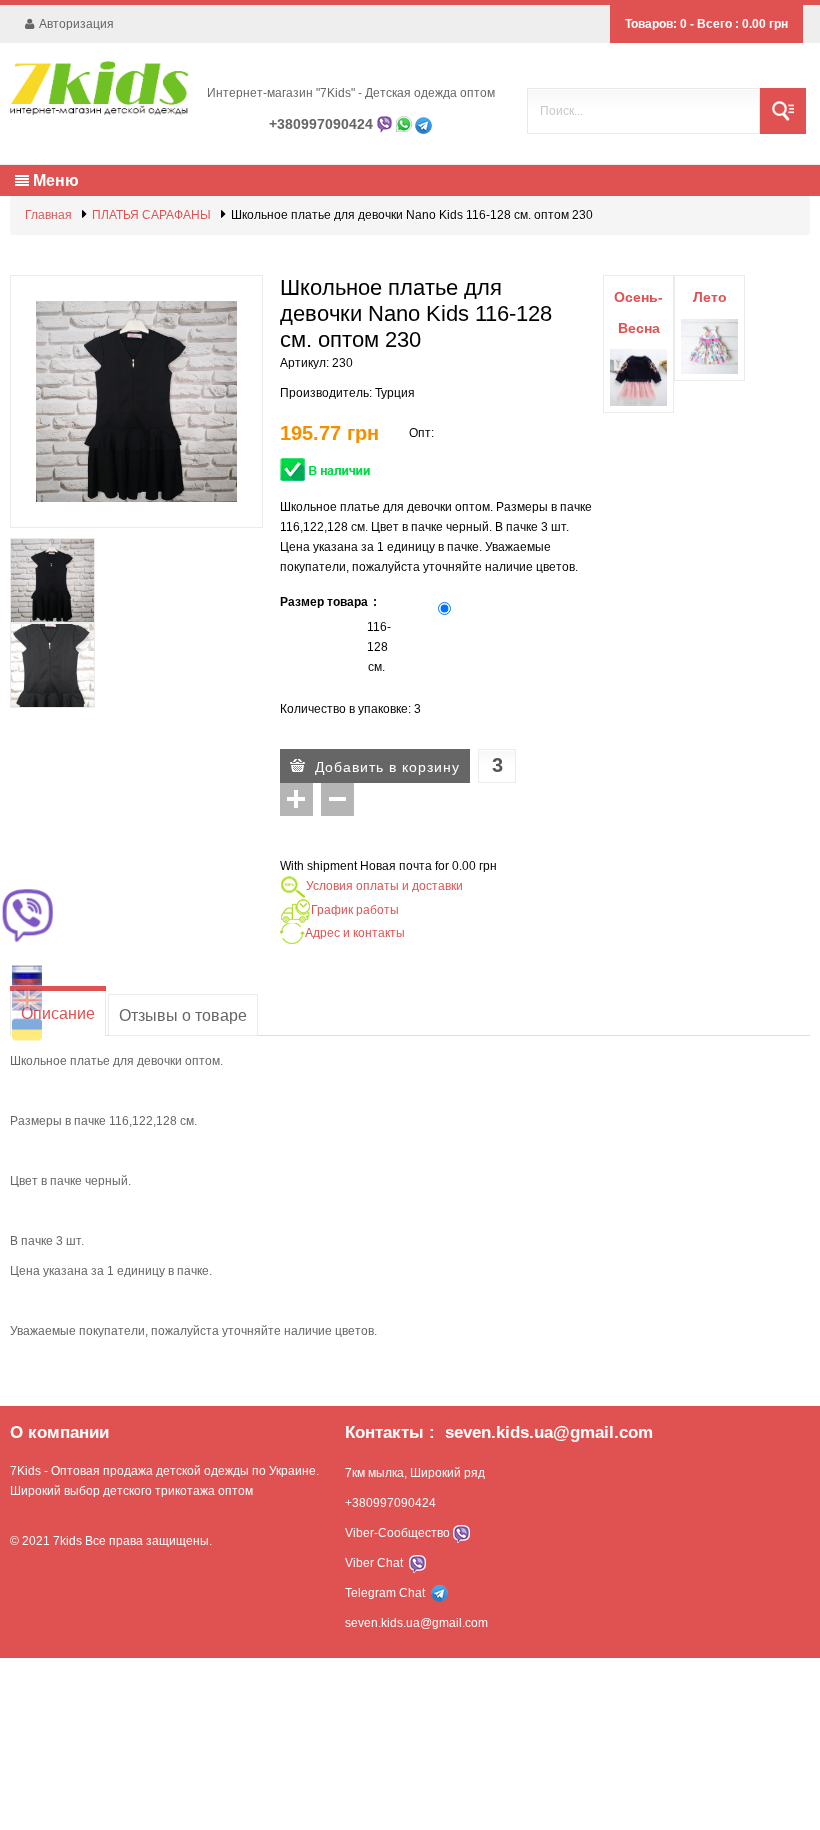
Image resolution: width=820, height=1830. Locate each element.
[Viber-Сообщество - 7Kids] (460, 1533)
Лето (710, 297)
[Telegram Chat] (423, 124)
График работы (355, 910)
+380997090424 (321, 124)
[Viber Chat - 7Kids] (417, 1563)
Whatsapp (404, 124)
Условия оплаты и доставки (384, 886)
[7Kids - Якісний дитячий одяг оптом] (99, 88)
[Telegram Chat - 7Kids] (439, 1593)
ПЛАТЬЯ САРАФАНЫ (151, 215)
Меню (54, 179)
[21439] (52, 580)
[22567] (52, 665)
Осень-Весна (638, 312)
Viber (384, 124)
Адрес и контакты (355, 933)
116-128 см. (377, 647)
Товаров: (656, 24)
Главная (48, 215)
